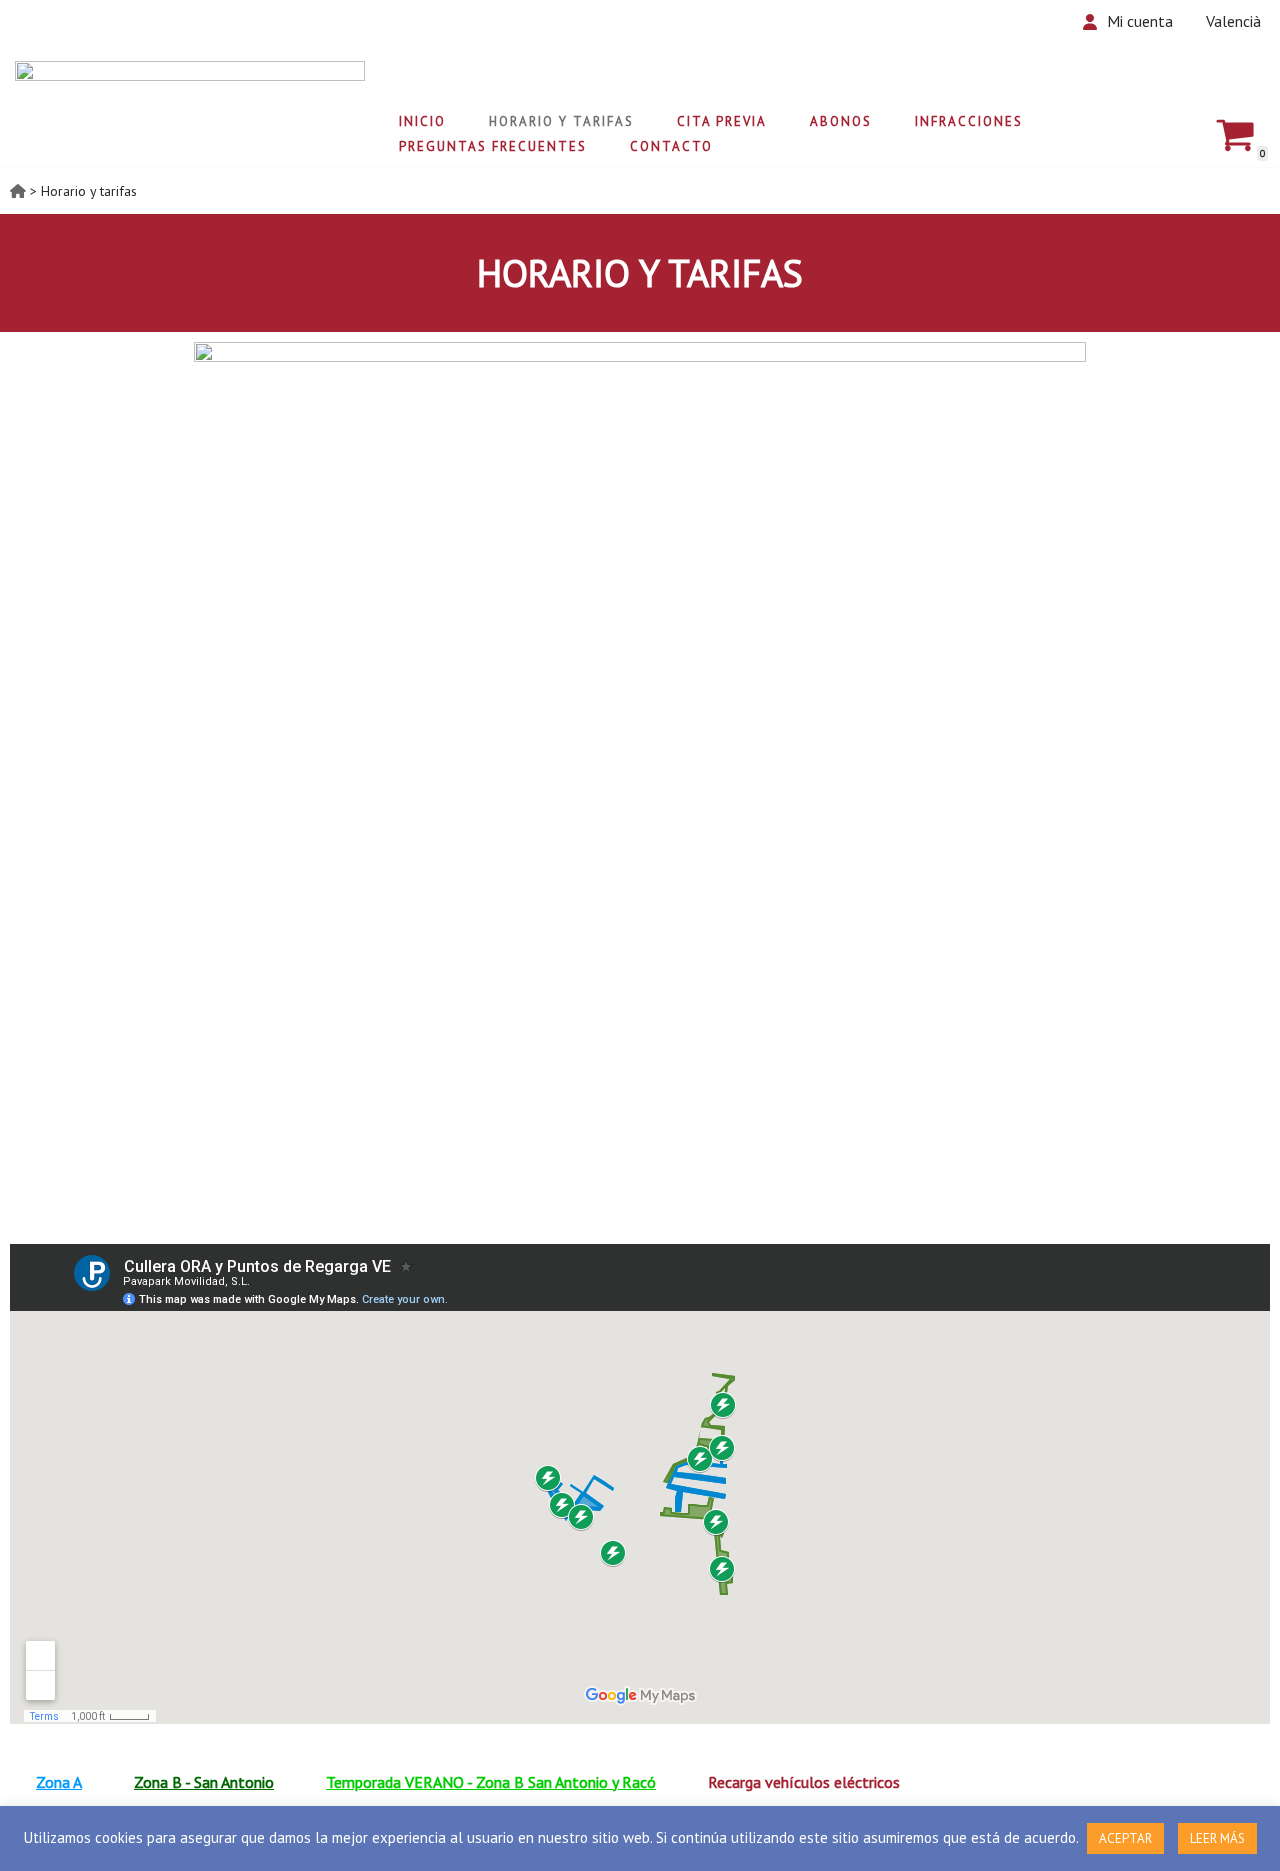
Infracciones (969, 121)
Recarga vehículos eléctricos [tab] (804, 1782)
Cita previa (722, 121)
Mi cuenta (1140, 21)
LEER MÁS (1217, 1838)
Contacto (671, 146)
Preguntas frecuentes (493, 146)
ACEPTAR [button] (1125, 1838)
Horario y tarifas (561, 121)
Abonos (841, 121)
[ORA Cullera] (190, 93)
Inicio (422, 121)
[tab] (59, 1782)
